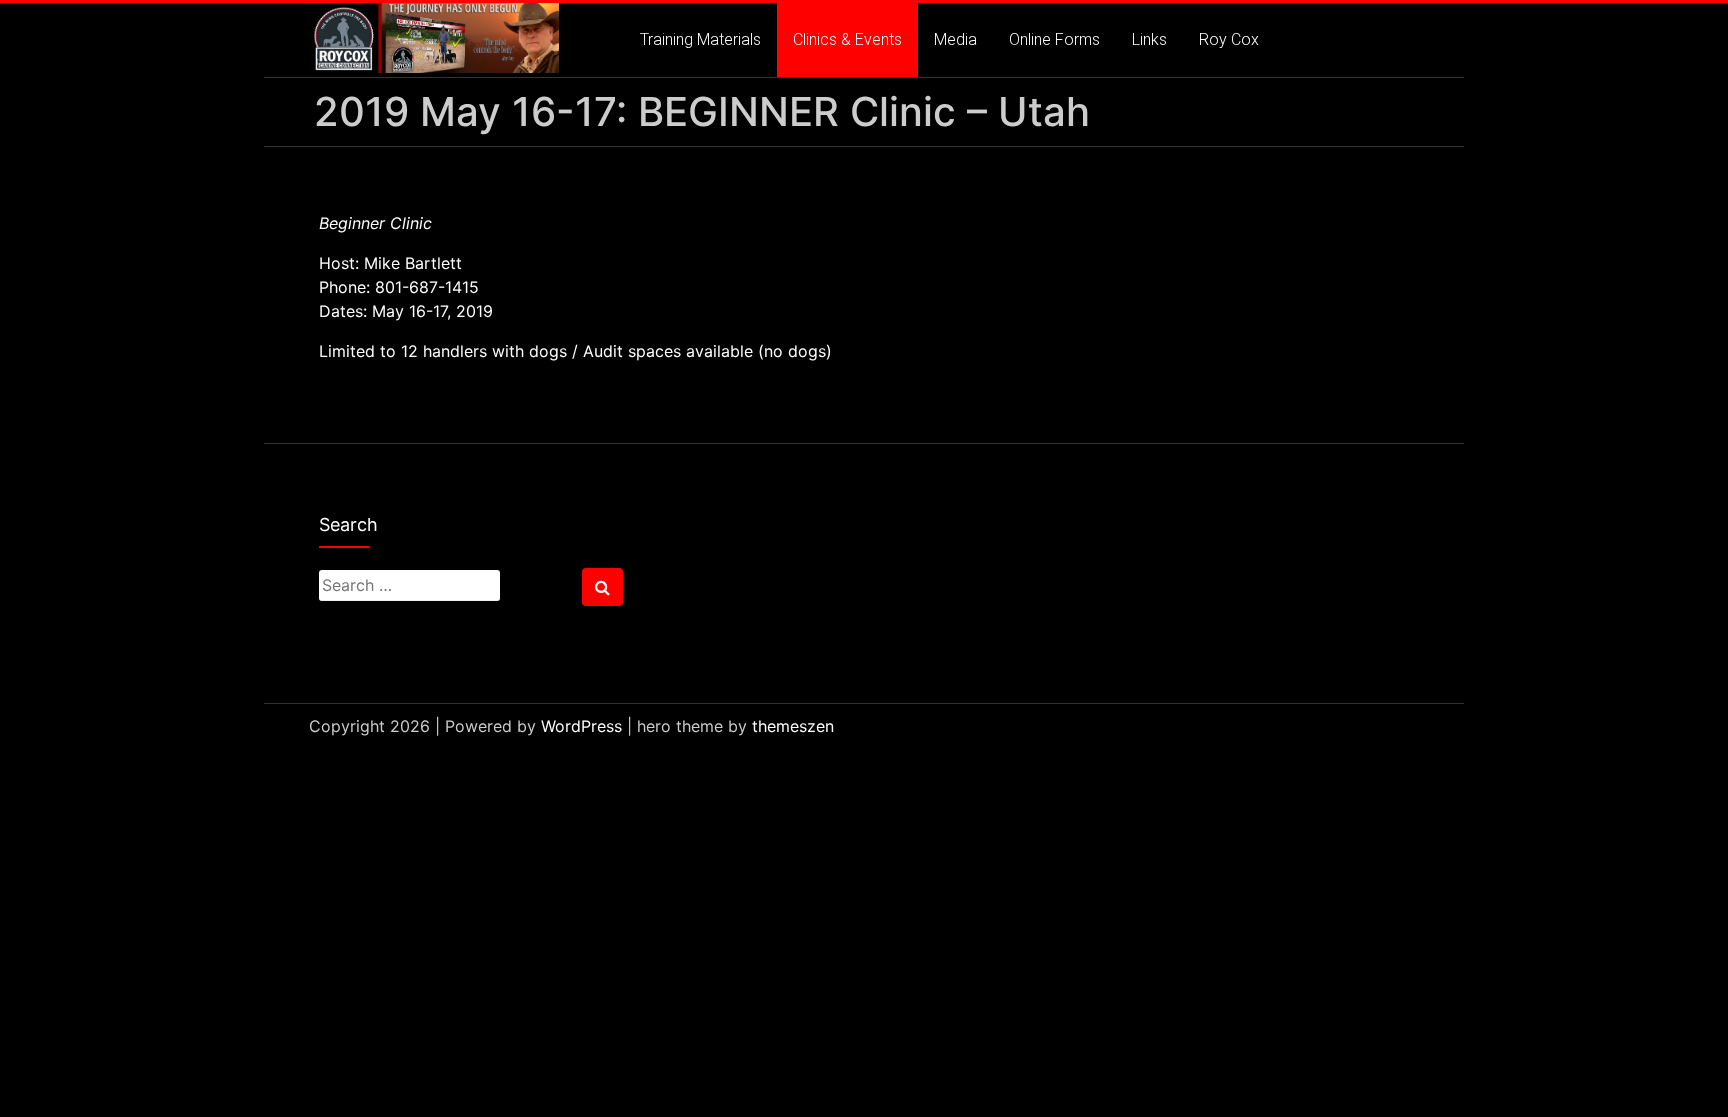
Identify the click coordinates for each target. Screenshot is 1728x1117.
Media (955, 39)
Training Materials (700, 39)
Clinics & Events (847, 39)
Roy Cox (1229, 39)
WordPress (581, 726)
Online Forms (1054, 39)
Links (1149, 39)
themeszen (793, 726)
